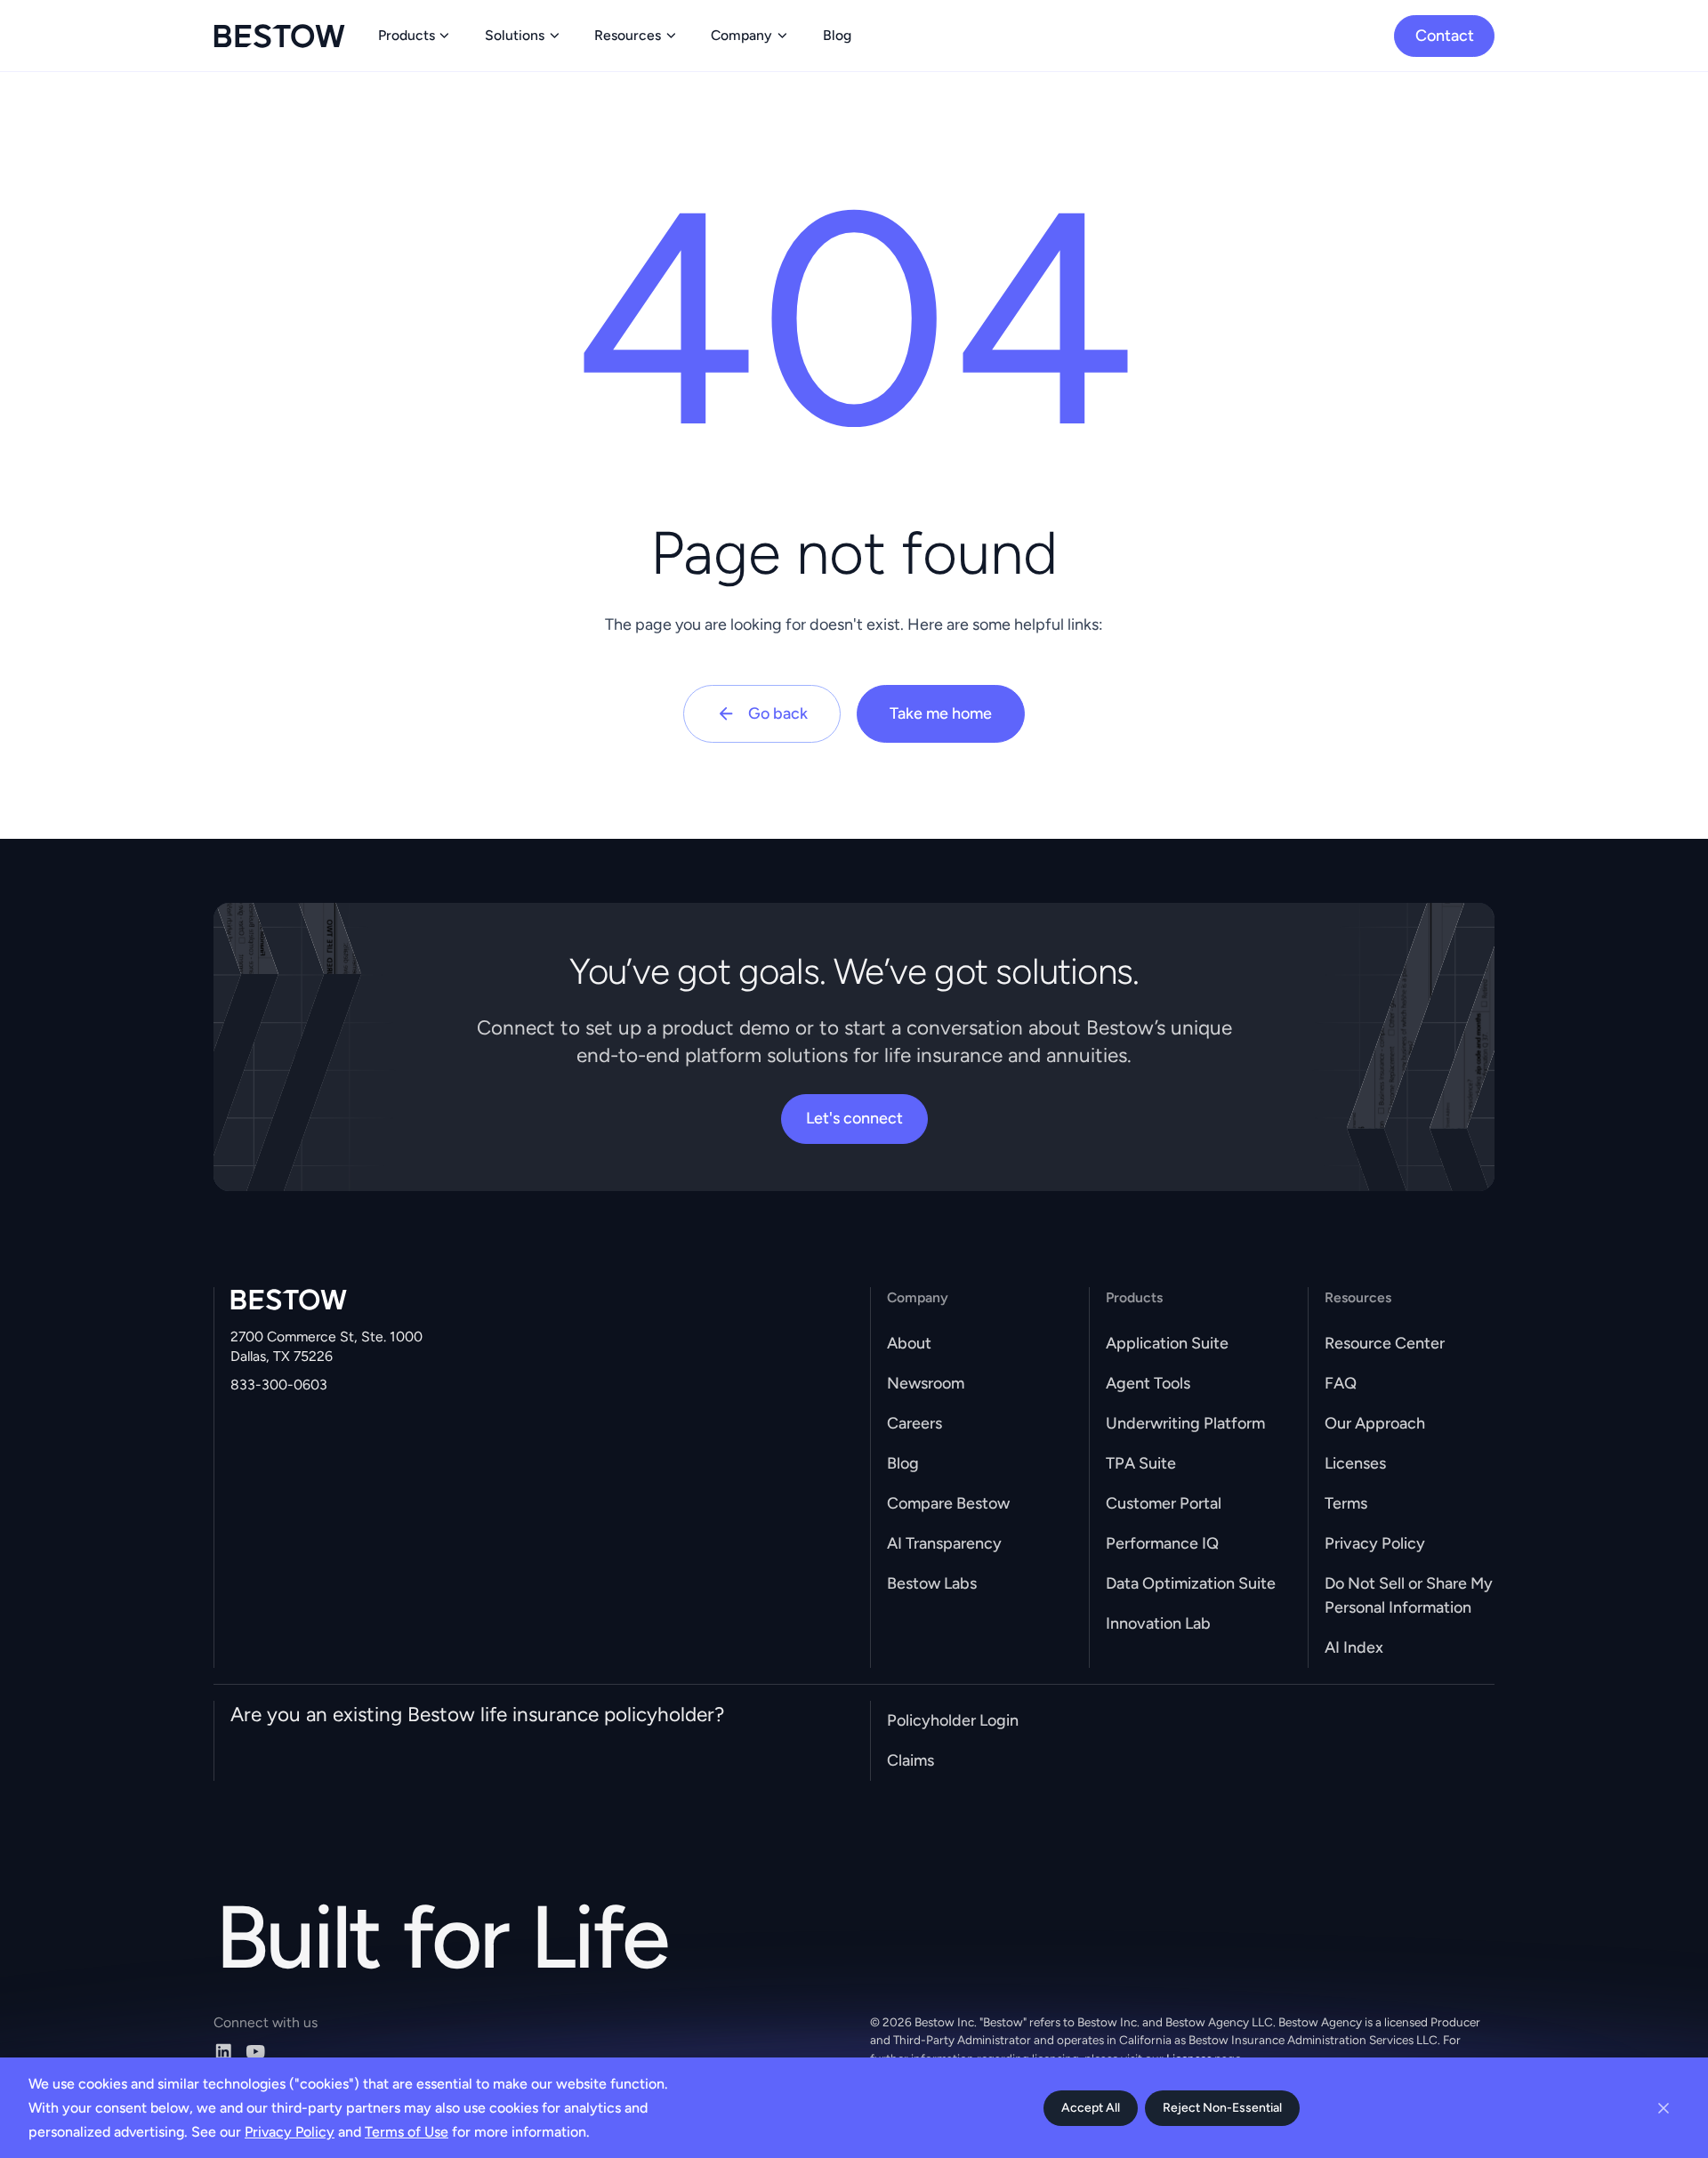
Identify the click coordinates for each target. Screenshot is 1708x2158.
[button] (415, 36)
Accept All (1091, 2108)
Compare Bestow (948, 1503)
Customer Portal (1164, 1503)
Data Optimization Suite (1191, 1583)
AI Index (1354, 1647)
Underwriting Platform (1185, 1423)
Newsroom (926, 1383)
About (909, 1343)
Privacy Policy (1375, 1543)
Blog (903, 1463)
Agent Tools (1148, 1383)
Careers (914, 1423)
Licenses (1355, 1463)
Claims (910, 1760)
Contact (1445, 36)
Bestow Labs (932, 1583)
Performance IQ (1162, 1543)
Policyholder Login (953, 1720)
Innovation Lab (1158, 1623)
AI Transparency (944, 1543)
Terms (1346, 1503)
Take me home (941, 713)
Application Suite (1167, 1343)
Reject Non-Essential (1222, 2108)
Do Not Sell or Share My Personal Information (1409, 1595)
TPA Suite (1141, 1463)
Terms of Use (407, 2132)
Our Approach (1375, 1423)
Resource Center (1385, 1343)
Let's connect (854, 1118)
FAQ (1341, 1383)
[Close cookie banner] (1664, 2108)
